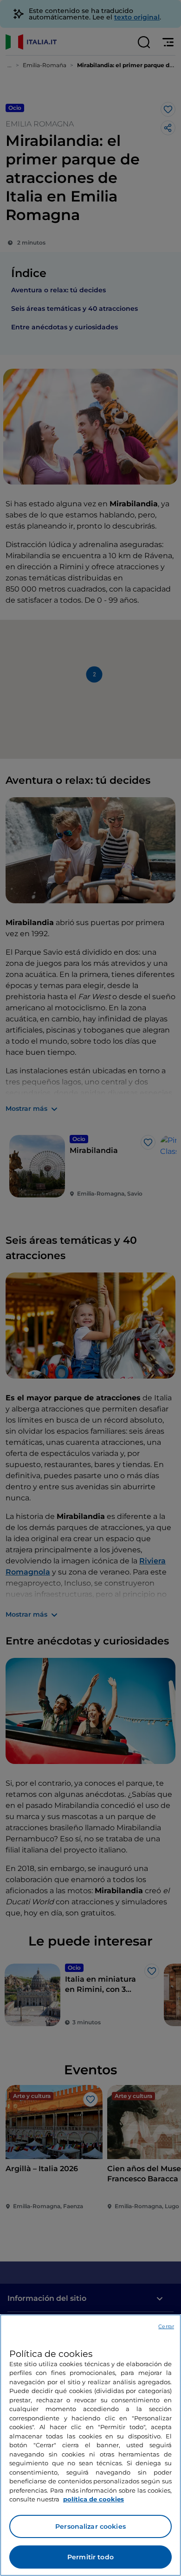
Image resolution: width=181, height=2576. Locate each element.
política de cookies (94, 2499)
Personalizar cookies (90, 2526)
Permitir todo (90, 2557)
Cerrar (166, 2326)
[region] (90, 2445)
